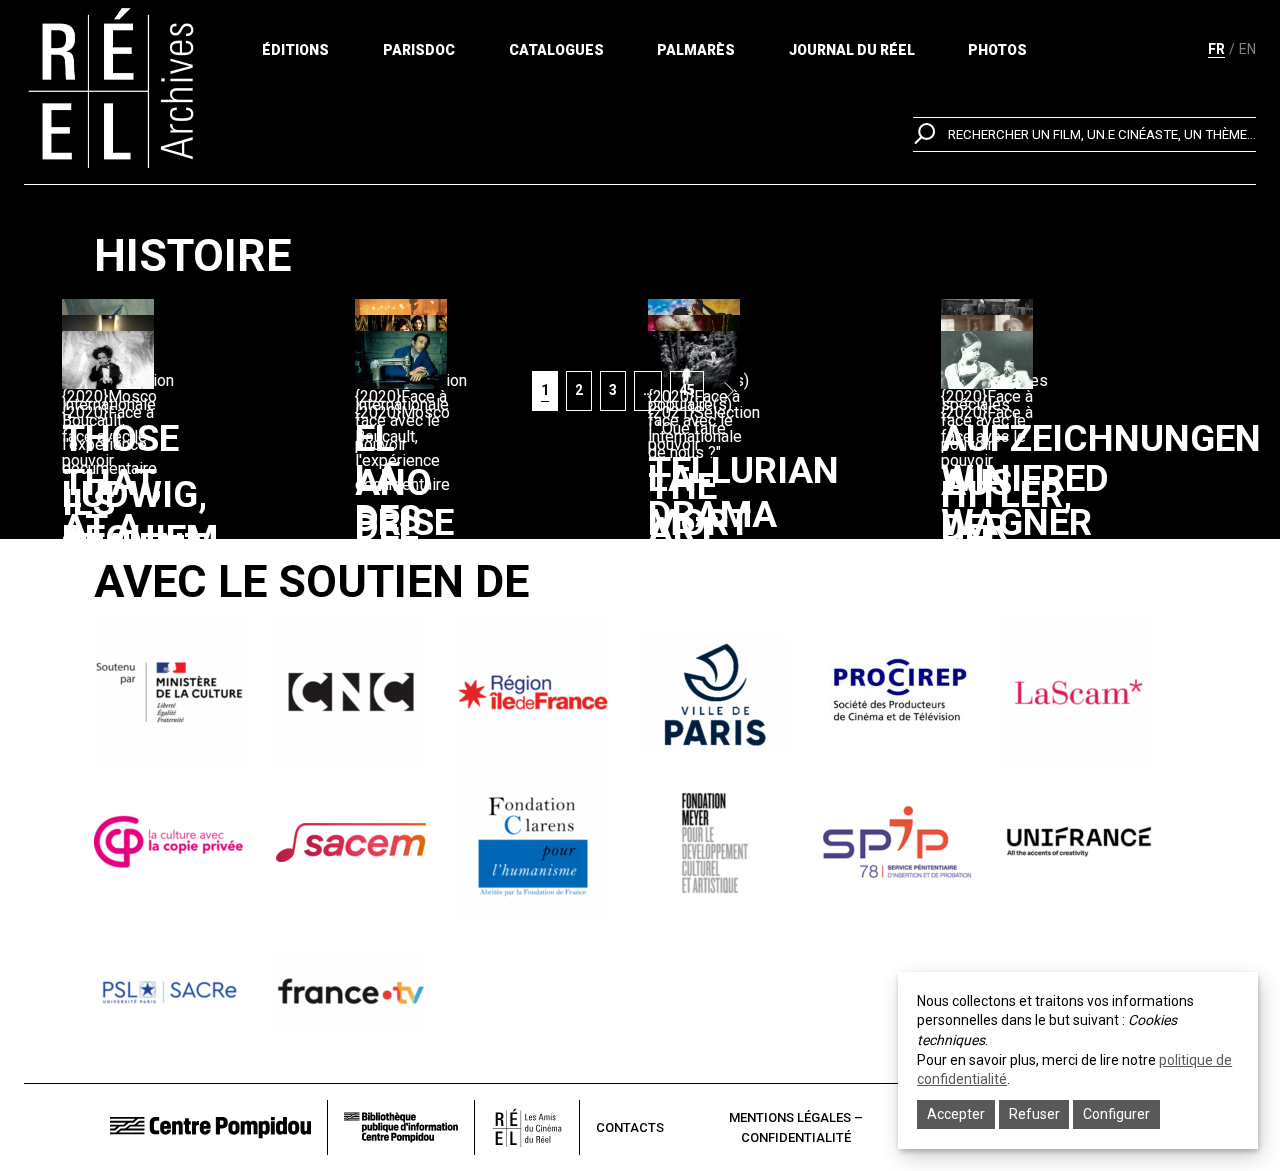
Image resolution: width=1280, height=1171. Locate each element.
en (1247, 49)
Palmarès (696, 50)
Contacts (630, 1127)
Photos (997, 50)
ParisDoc (419, 50)
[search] (1084, 134)
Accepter (956, 1114)
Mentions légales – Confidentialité (796, 1127)
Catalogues (556, 50)
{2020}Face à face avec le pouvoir (108, 436)
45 (691, 389)
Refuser (1034, 1114)
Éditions (295, 50)
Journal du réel (852, 50)
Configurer (1116, 1114)
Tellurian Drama (743, 492)
